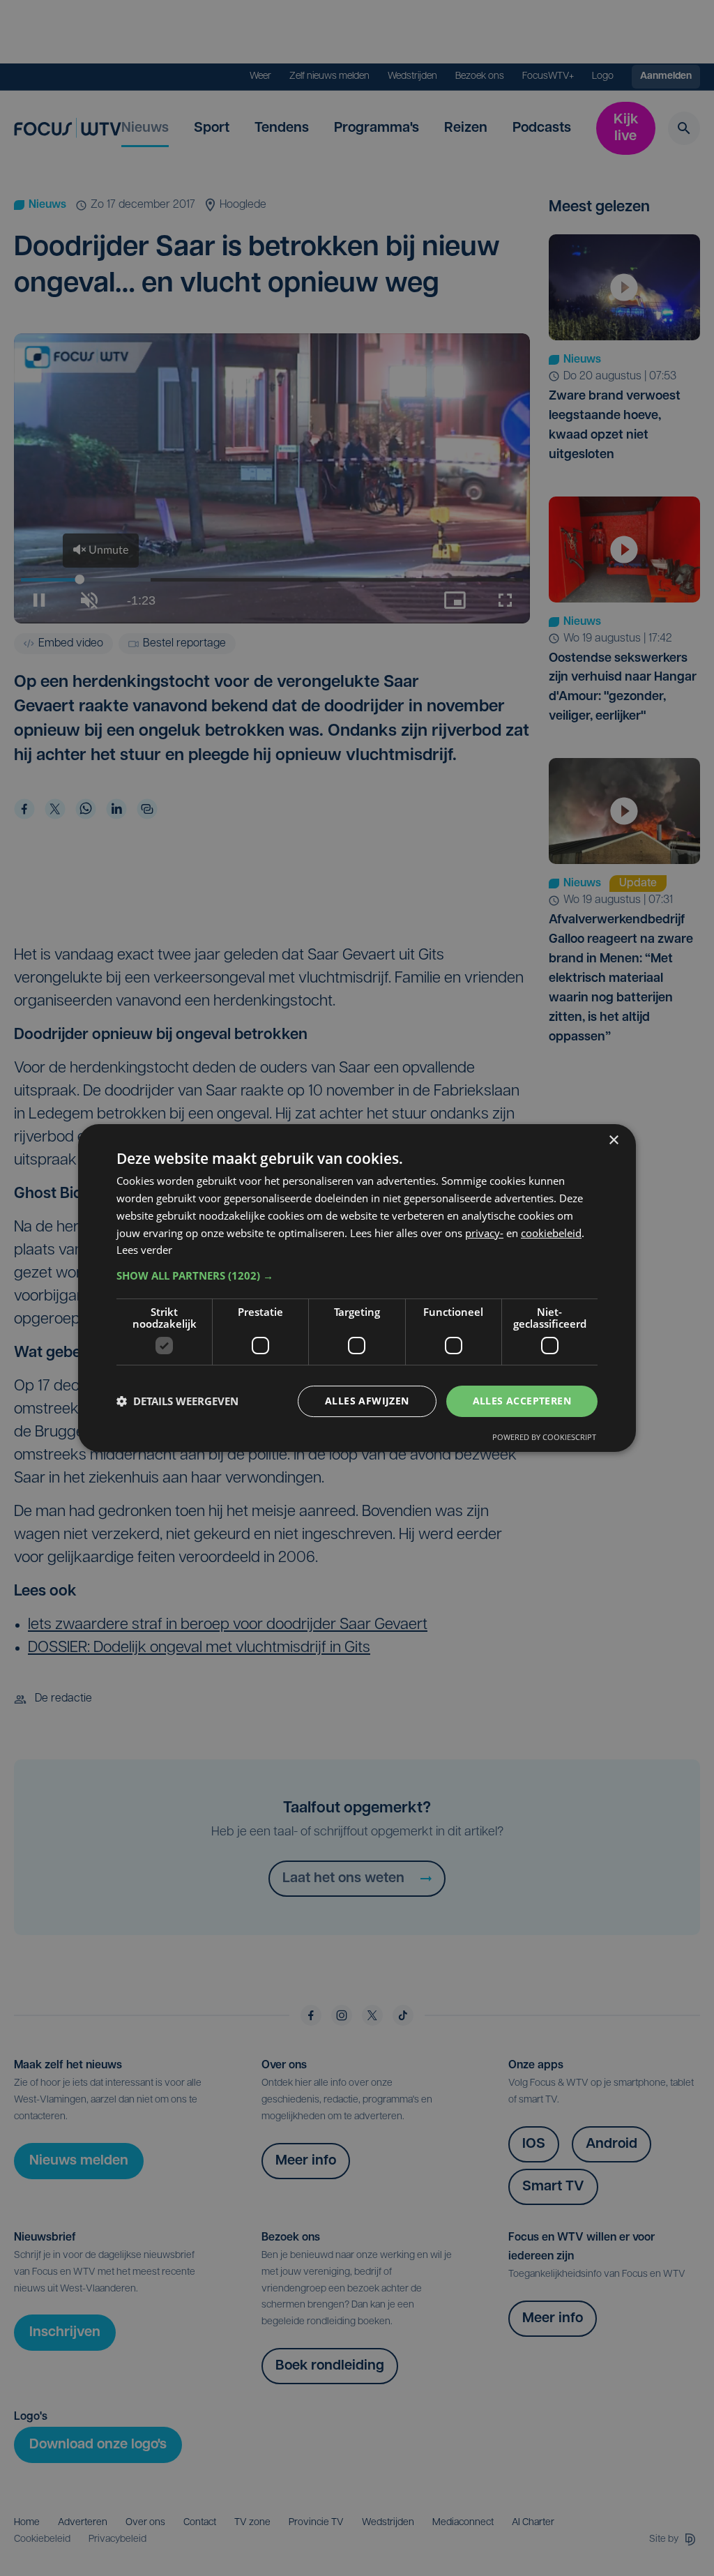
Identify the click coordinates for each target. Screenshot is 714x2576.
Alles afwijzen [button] (367, 1401)
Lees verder (144, 1250)
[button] (357, 1275)
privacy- (484, 1233)
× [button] (613, 1141)
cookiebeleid (551, 1233)
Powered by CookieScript (544, 1437)
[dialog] (357, 1288)
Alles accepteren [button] (522, 1401)
